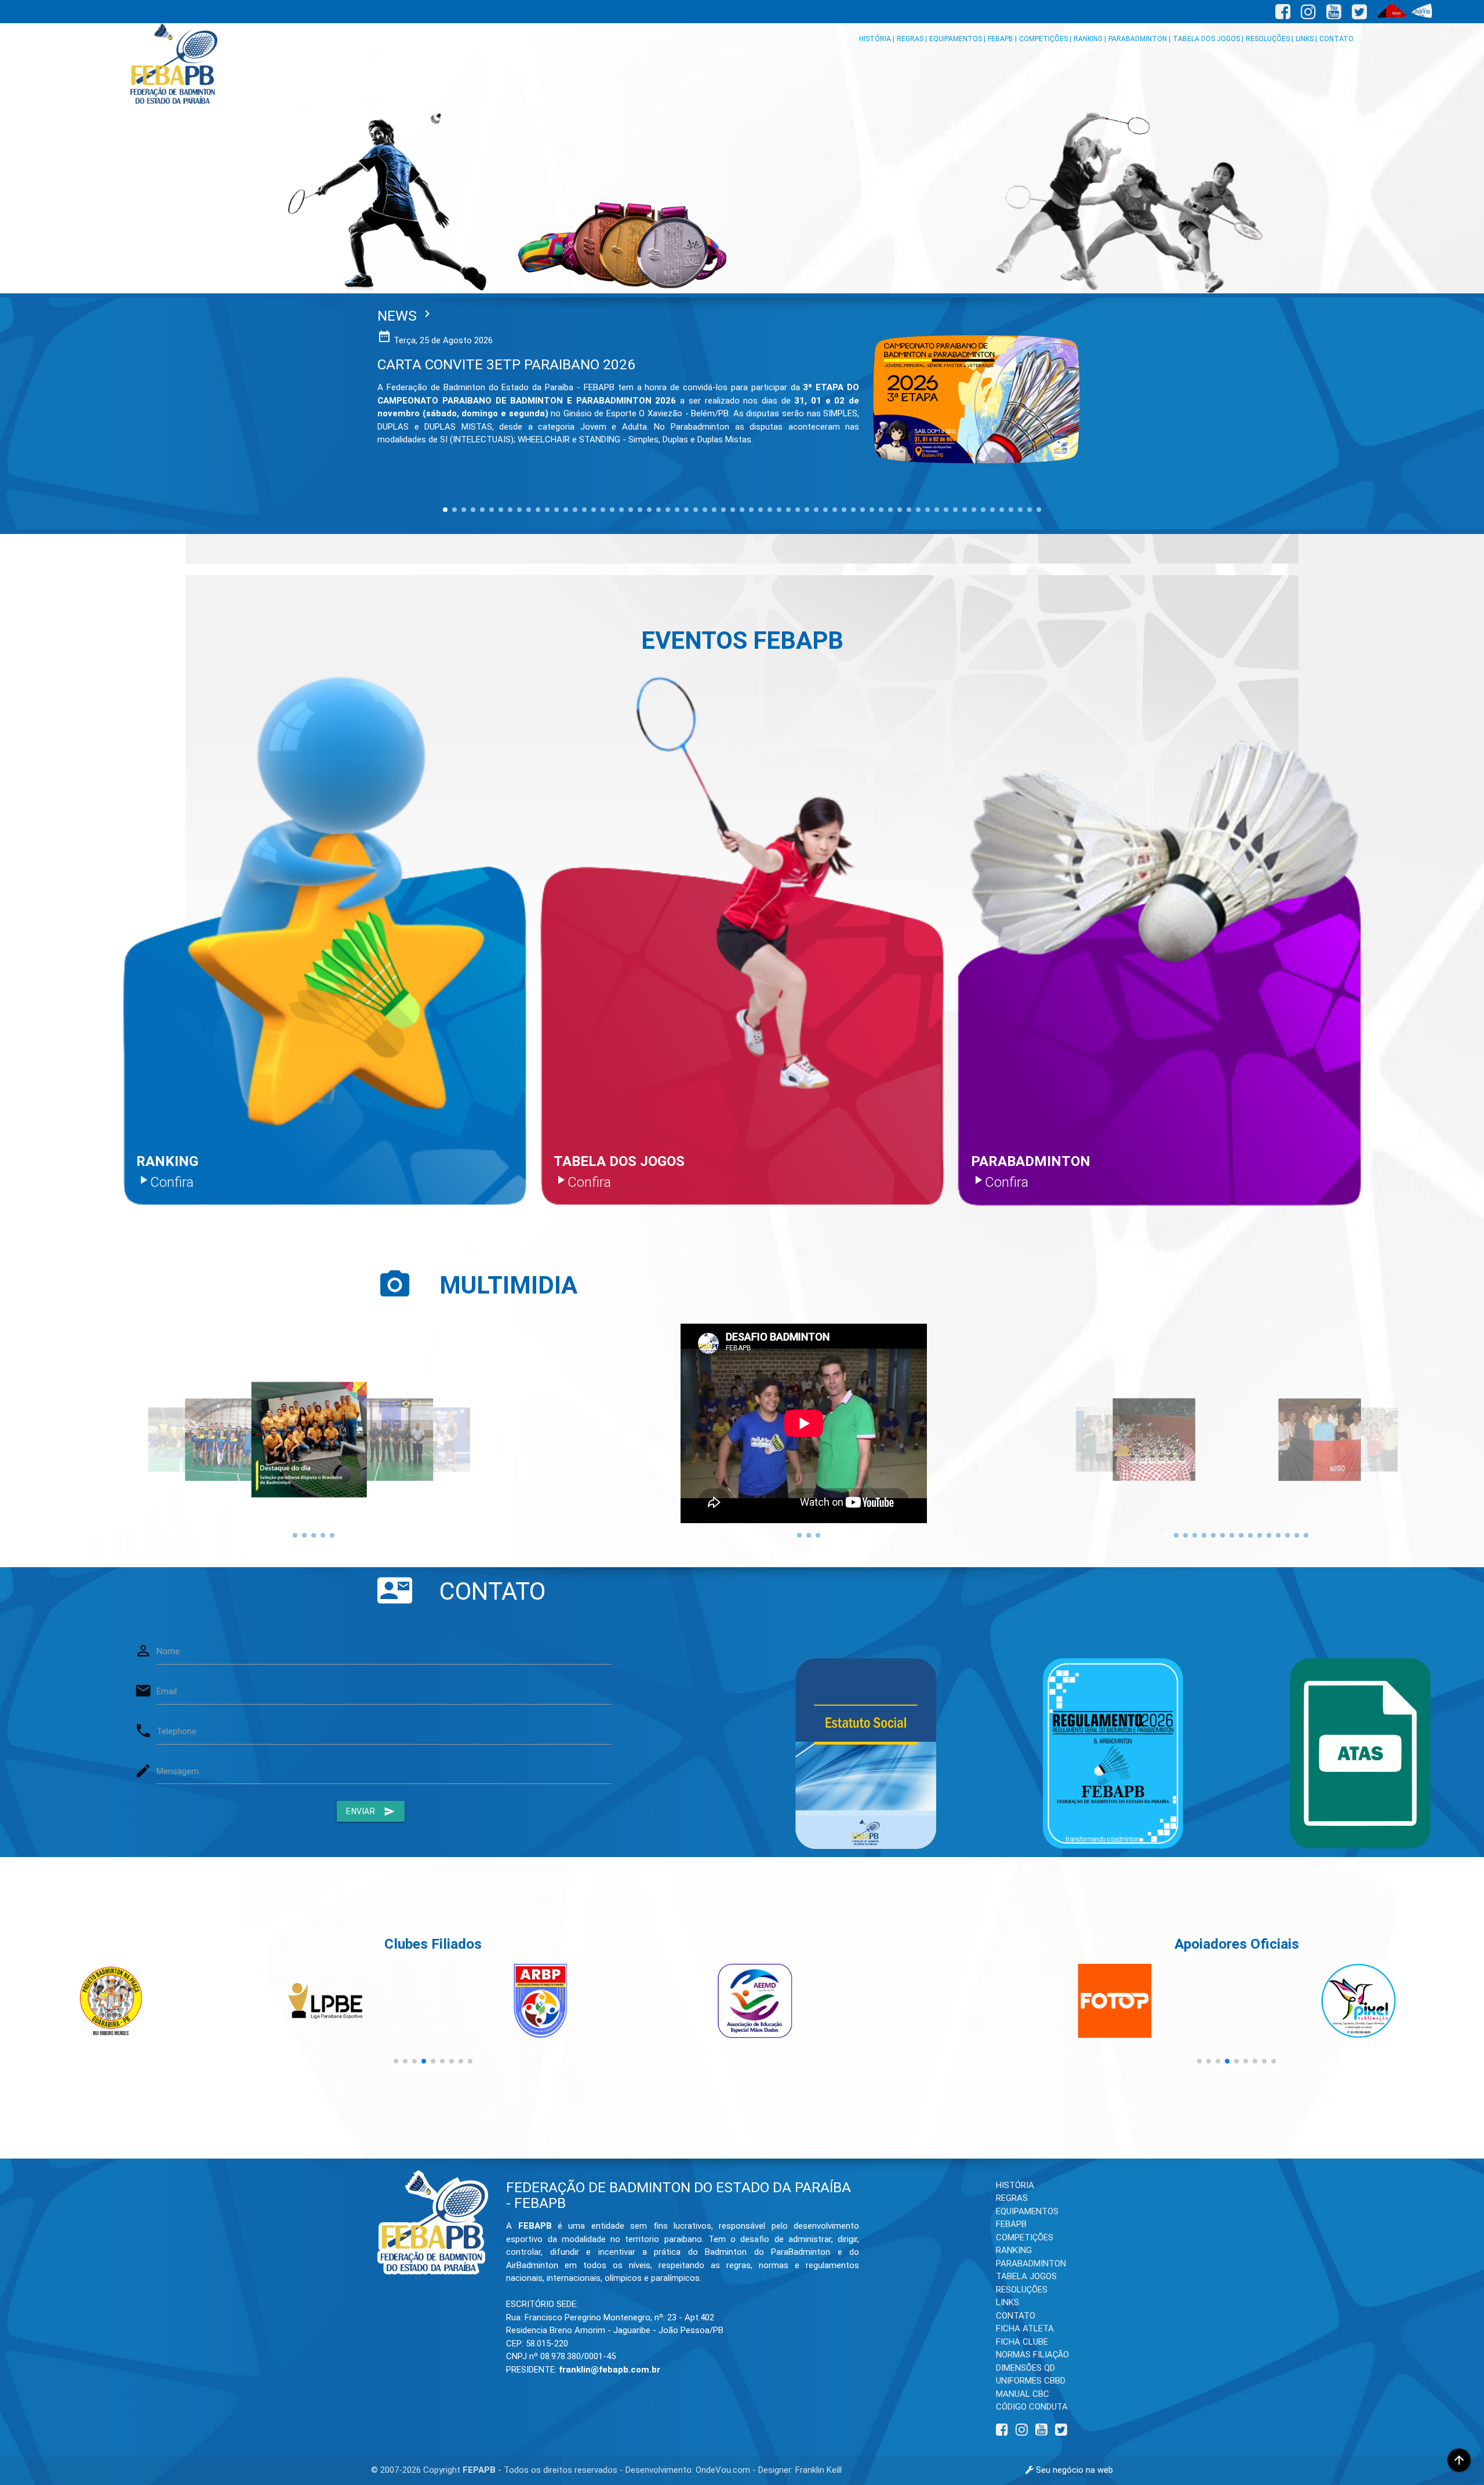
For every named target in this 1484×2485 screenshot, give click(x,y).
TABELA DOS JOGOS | (1208, 39)
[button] (396, 2061)
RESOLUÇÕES (1022, 2290)
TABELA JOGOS (1026, 2276)
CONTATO (1336, 39)
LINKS (1007, 2302)
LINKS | (1306, 39)
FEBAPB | (1002, 39)
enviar (371, 1811)
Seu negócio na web (1073, 2470)
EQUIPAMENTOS (1027, 2211)
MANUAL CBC (1023, 2394)
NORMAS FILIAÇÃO (1032, 2355)
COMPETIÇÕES (1025, 2237)
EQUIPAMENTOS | (957, 39)
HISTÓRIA (1015, 2185)
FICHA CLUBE (1022, 2342)
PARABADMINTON (1031, 2264)
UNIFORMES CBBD (1031, 2381)
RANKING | (1090, 39)
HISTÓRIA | (877, 39)
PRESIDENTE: (583, 2370)
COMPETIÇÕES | (1045, 39)
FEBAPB (1011, 2224)
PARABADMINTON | (1139, 39)
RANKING (1014, 2250)
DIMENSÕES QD (1025, 2368)
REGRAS (1012, 2198)
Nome (168, 1651)
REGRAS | (912, 39)
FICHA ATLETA (1025, 2328)
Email (167, 1691)
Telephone (177, 1731)
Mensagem (178, 1771)
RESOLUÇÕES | (1270, 39)
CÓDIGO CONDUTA (1032, 2407)
